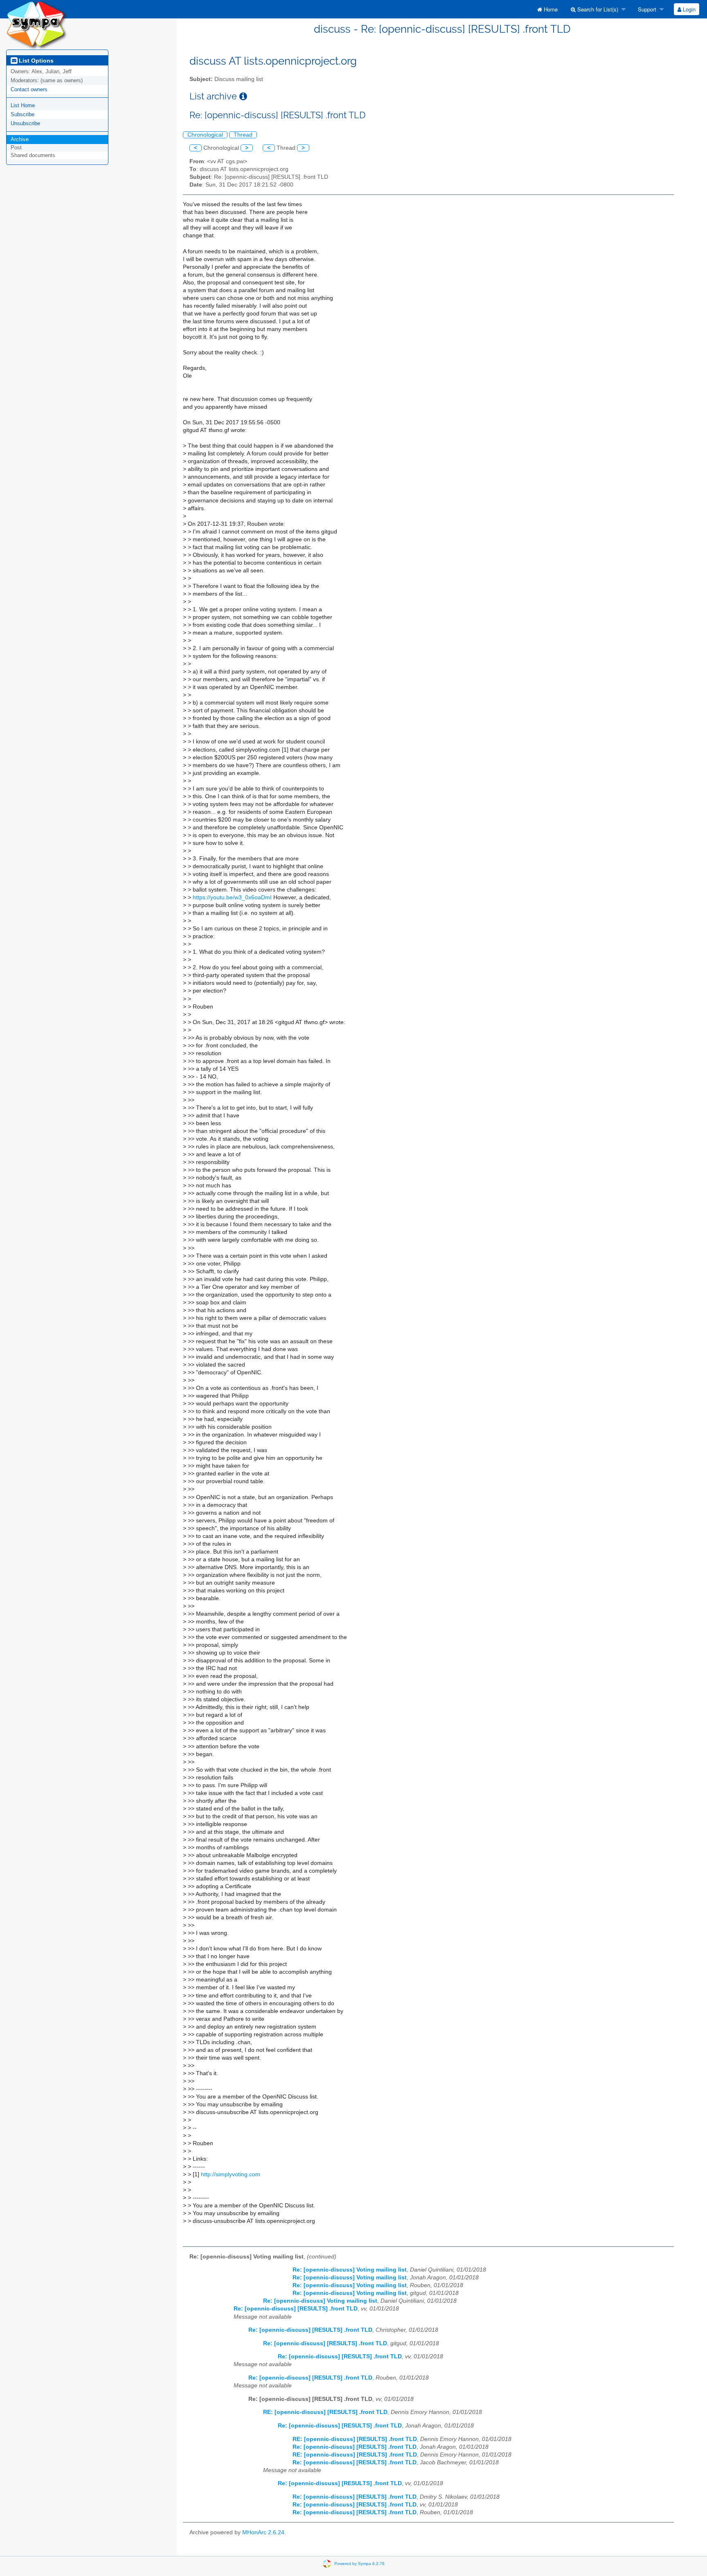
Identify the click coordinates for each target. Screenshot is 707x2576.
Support (646, 9)
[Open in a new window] (243, 96)
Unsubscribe (25, 123)
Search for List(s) (597, 9)
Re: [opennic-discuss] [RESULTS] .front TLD (296, 2309)
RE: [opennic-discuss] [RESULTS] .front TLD (325, 2412)
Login (688, 9)
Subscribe (23, 114)
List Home (23, 105)
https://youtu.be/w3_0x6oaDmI (232, 897)
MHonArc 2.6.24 (263, 2532)
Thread (243, 135)
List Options (35, 61)
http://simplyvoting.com (231, 2174)
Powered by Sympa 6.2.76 (359, 2563)
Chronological (205, 135)
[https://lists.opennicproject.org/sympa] (37, 24)
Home (550, 9)
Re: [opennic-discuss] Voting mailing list (350, 2270)
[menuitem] (547, 9)
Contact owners (29, 89)
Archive (20, 139)
